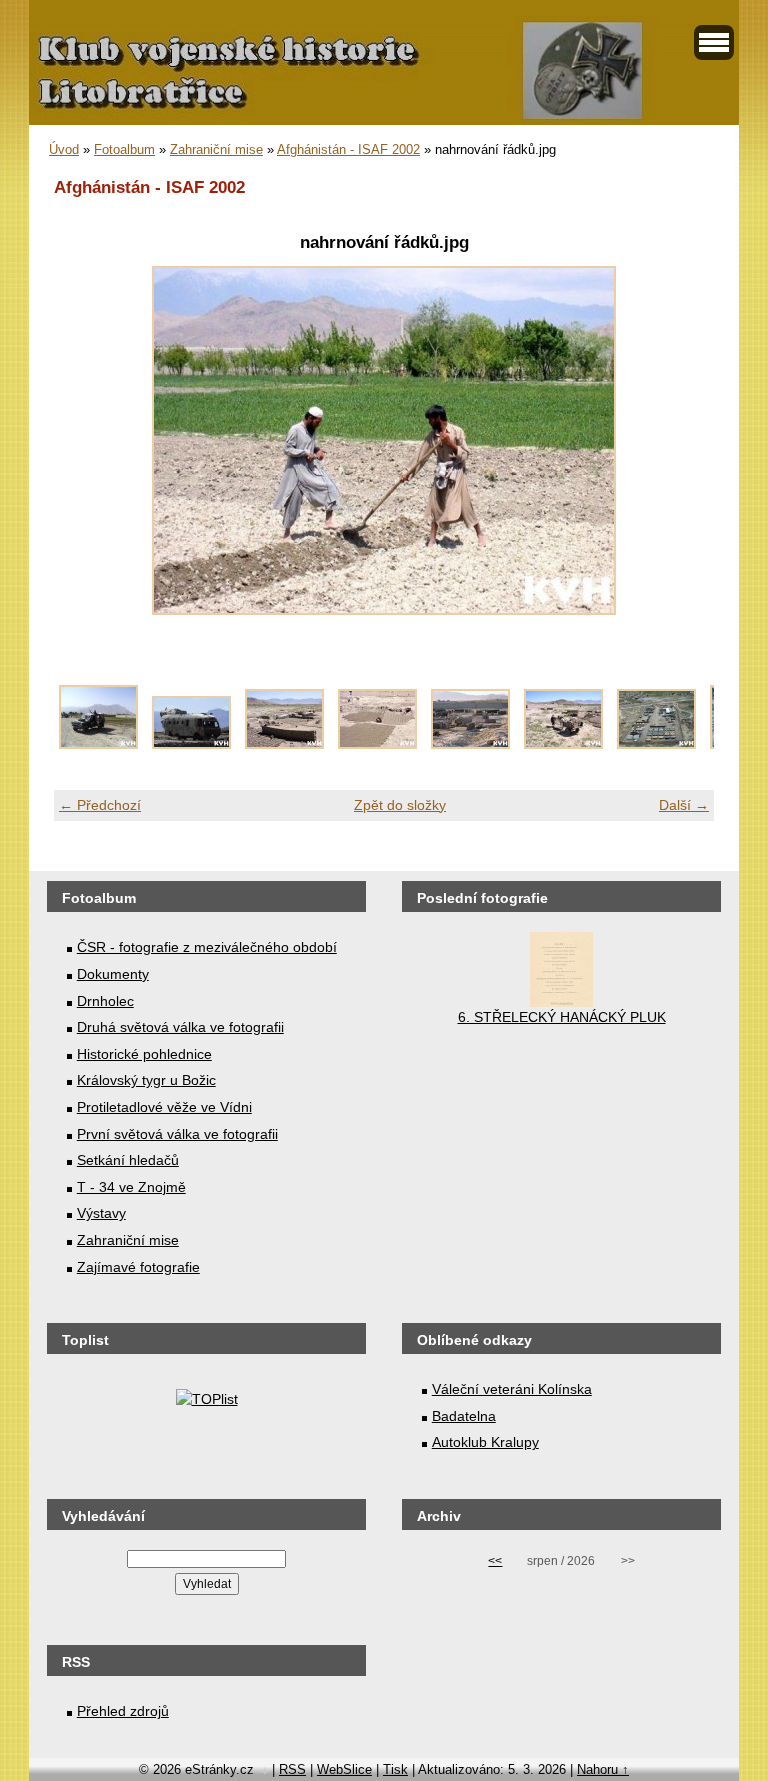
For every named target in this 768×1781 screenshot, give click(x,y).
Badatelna (464, 1416)
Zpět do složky (400, 805)
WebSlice (344, 1769)
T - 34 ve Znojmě (131, 1187)
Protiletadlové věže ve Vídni (164, 1107)
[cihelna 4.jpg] (563, 744)
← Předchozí (100, 805)
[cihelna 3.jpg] (470, 744)
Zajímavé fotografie (138, 1267)
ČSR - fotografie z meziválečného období (207, 947)
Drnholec (105, 1001)
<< (495, 1561)
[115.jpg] (98, 744)
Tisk (395, 1769)
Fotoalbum (124, 149)
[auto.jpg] (191, 744)
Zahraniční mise (216, 149)
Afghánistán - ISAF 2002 (348, 149)
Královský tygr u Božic (146, 1080)
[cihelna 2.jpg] (377, 744)
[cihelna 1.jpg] (284, 744)
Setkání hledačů (128, 1160)
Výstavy (101, 1213)
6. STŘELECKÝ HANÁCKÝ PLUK (562, 1017)
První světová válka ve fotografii (177, 1134)
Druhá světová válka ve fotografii (180, 1027)
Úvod (64, 149)
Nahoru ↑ (603, 1769)
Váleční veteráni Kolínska (512, 1389)
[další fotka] (681, 440)
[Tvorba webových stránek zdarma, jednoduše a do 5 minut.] (265, 1771)
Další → (684, 805)
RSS (292, 1769)
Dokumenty (113, 974)
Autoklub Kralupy (485, 1442)
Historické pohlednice (144, 1054)
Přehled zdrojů (123, 1711)
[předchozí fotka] (86, 440)
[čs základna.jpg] (656, 744)
